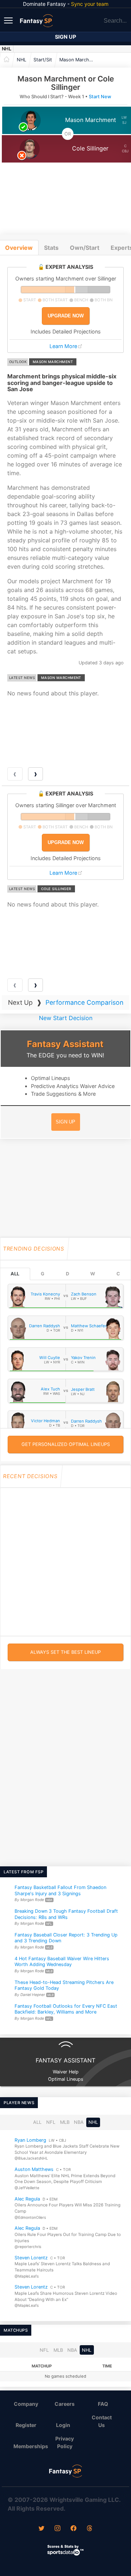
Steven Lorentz (31, 2258)
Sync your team (90, 4)
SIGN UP (65, 1122)
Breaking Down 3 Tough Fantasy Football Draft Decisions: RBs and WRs (66, 1914)
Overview (19, 248)
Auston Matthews (34, 2170)
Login (63, 2425)
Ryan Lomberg (30, 2140)
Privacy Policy (65, 2442)
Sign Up (65, 37)
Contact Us (102, 2421)
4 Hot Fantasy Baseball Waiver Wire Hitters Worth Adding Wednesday (62, 1962)
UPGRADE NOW (66, 316)
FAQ (103, 2404)
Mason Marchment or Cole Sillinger (79, 60)
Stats (51, 248)
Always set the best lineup (65, 1652)
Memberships (29, 2446)
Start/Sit (43, 60)
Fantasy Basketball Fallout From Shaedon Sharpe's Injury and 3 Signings (60, 1890)
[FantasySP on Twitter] (41, 2529)
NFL (51, 2123)
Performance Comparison (84, 1002)
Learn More (63, 346)
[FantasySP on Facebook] (74, 2529)
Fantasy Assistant (65, 1044)
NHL (7, 49)
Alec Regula (27, 2199)
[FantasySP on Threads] (90, 2529)
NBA (79, 2123)
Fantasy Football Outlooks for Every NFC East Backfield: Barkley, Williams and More (66, 2009)
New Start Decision (66, 1018)
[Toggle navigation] (9, 20)
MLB (65, 2123)
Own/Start (85, 248)
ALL (15, 1274)
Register (26, 2425)
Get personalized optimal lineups (66, 1444)
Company (26, 2404)
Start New (100, 97)
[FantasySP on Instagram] (57, 2529)
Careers (65, 2404)
